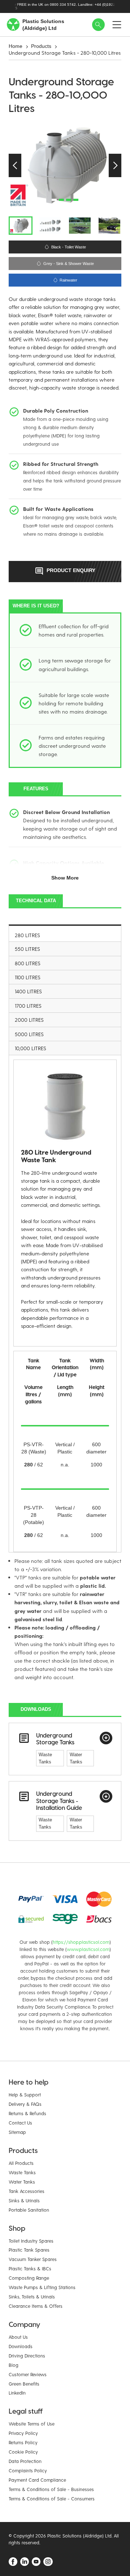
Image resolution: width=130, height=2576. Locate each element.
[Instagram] (48, 2562)
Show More (65, 878)
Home (16, 46)
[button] (15, 165)
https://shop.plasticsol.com (81, 1942)
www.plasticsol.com (88, 1949)
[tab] (65, 933)
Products (41, 46)
